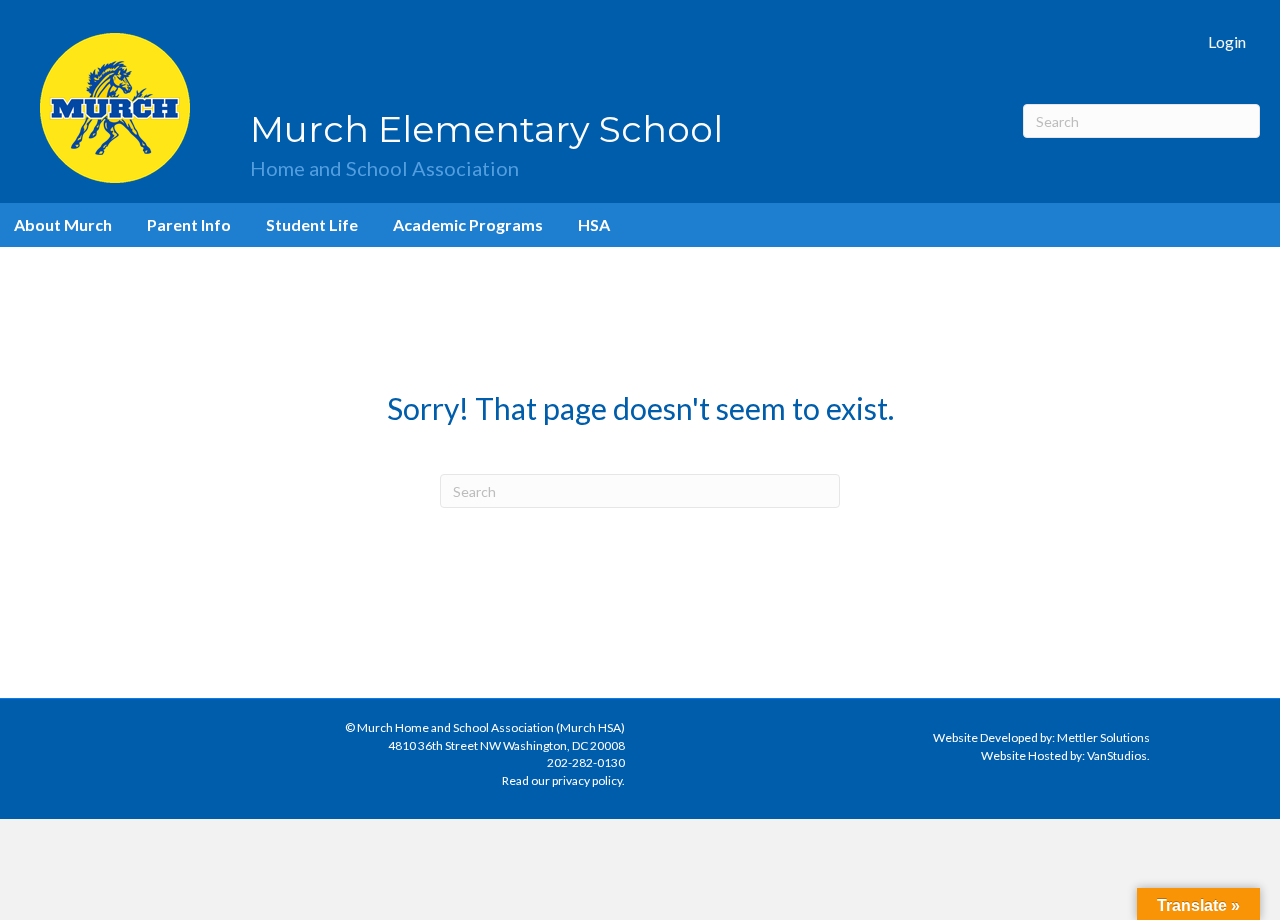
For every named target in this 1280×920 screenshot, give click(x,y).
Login (1227, 41)
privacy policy (587, 780)
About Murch (63, 224)
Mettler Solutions (1103, 737)
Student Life (312, 224)
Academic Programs (468, 224)
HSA (594, 224)
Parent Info (189, 224)
